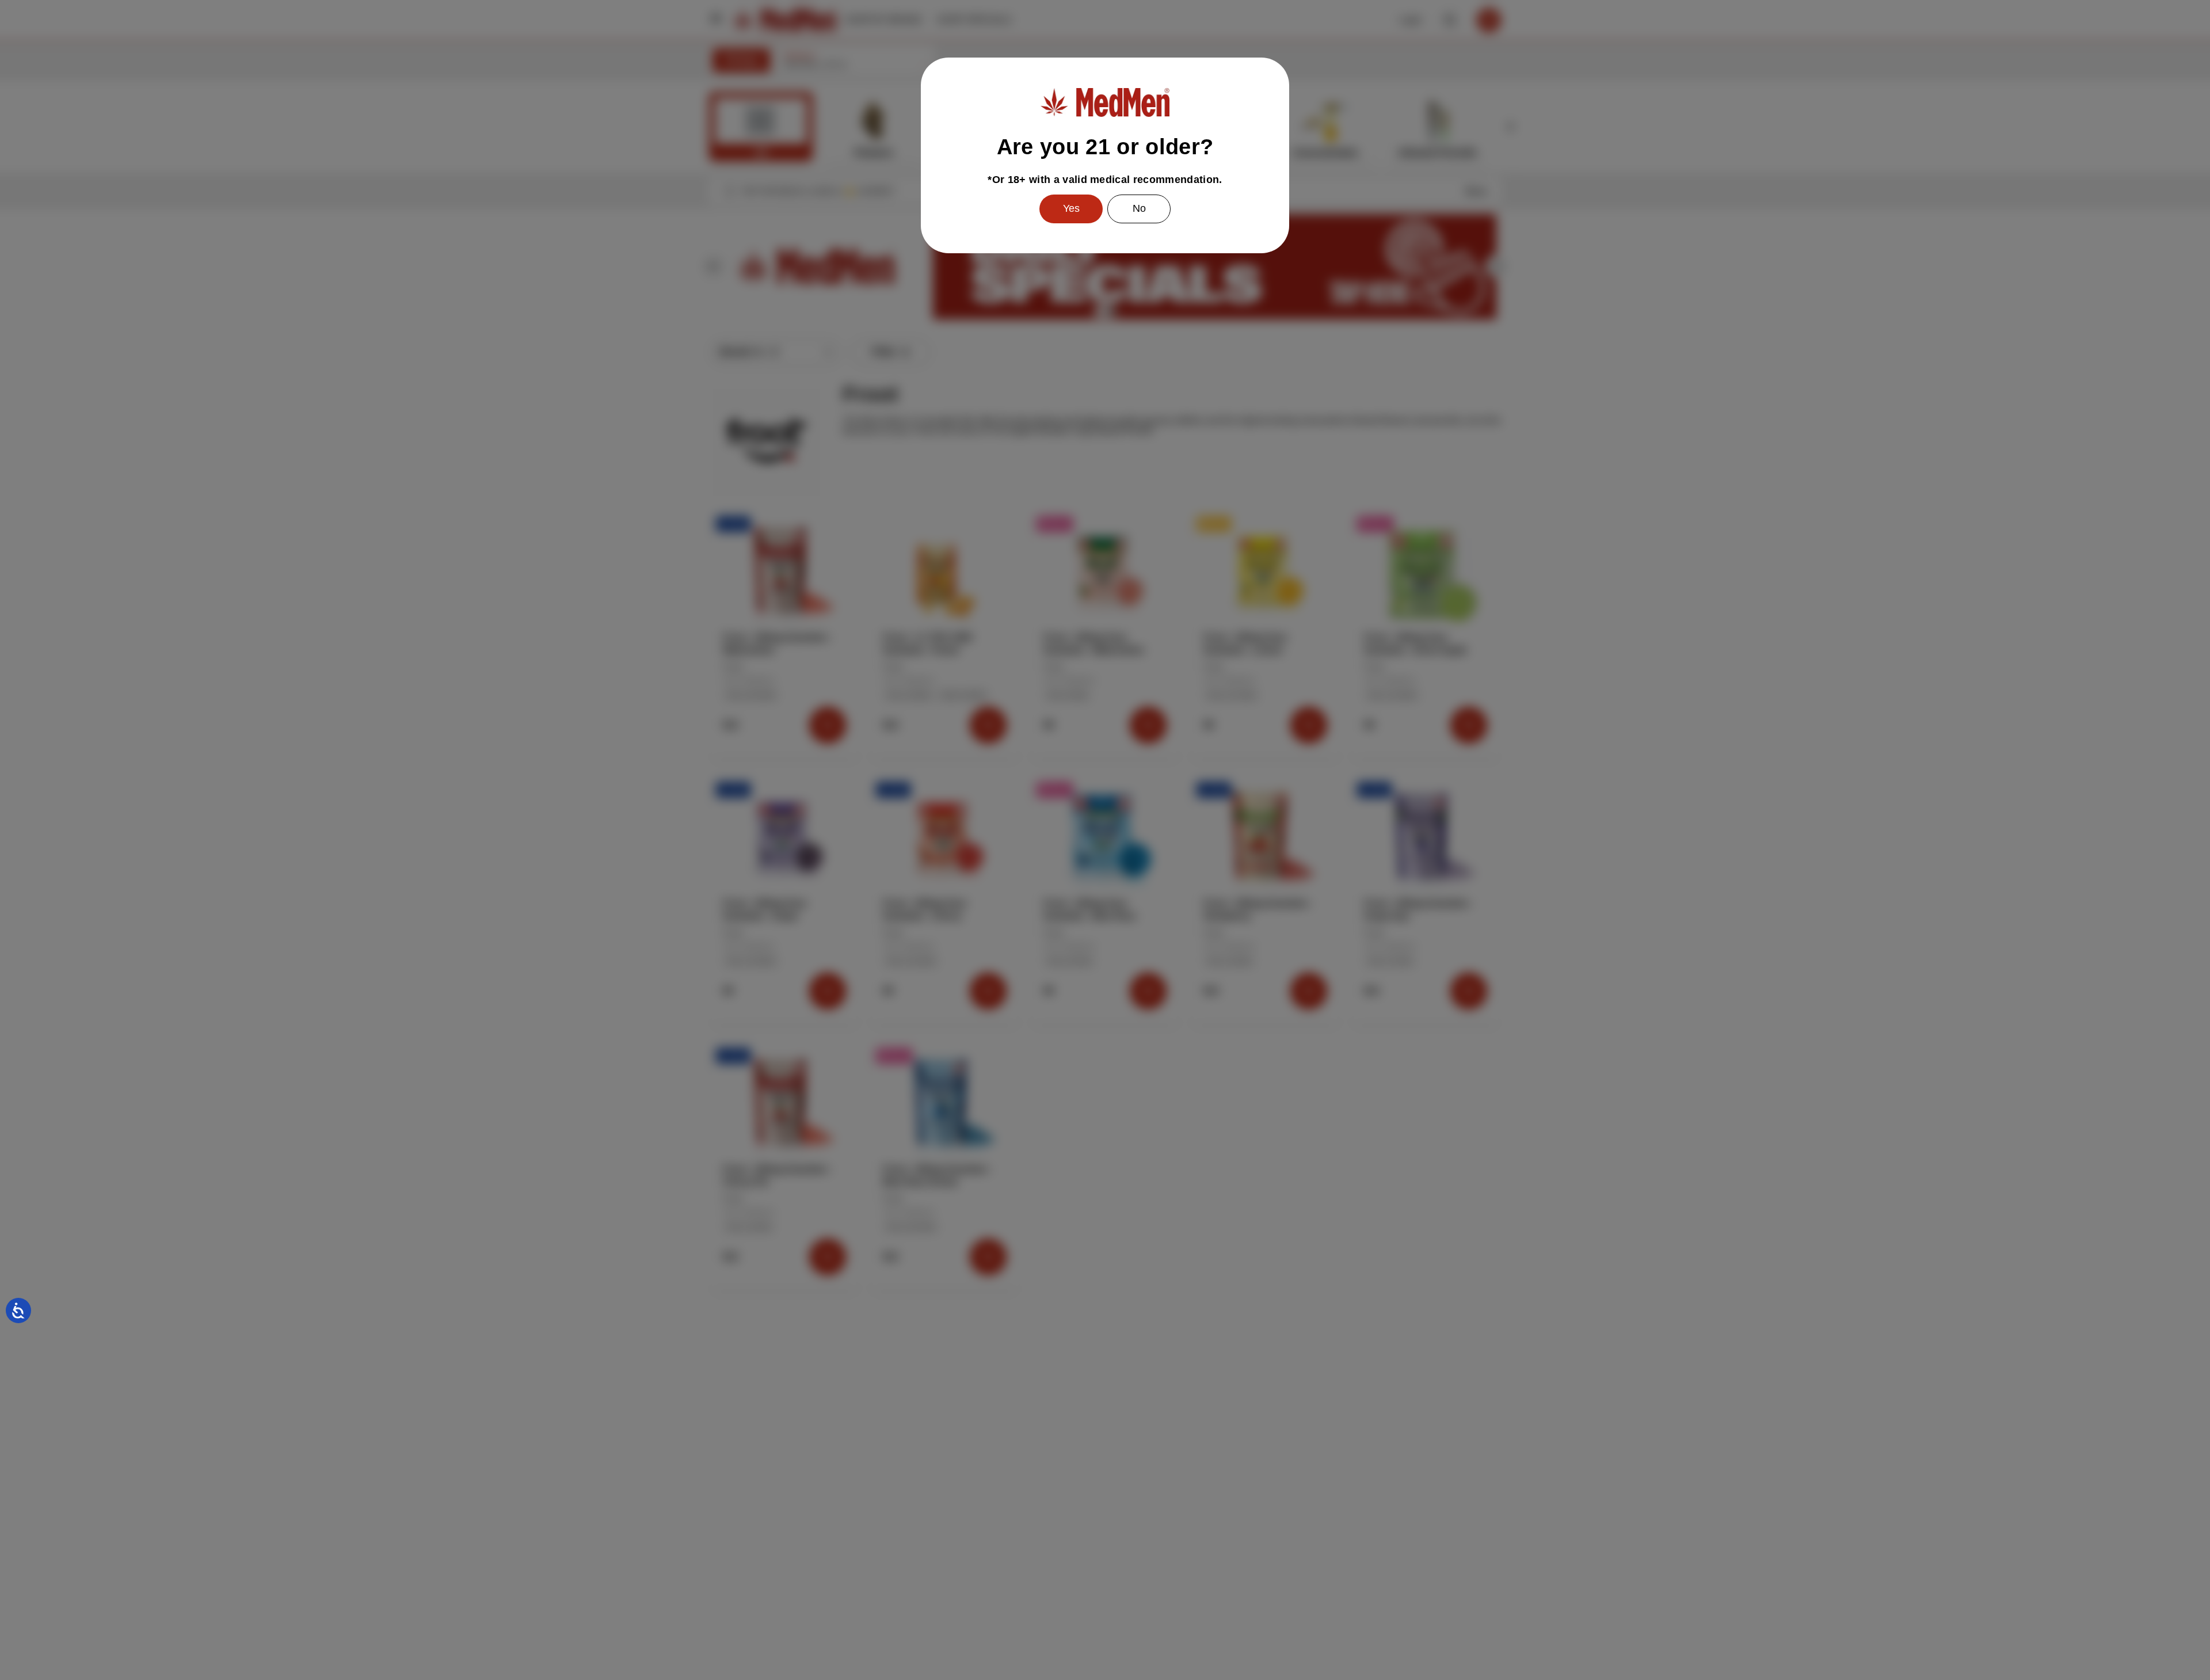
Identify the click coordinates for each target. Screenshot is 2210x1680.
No (1139, 208)
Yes (1071, 208)
